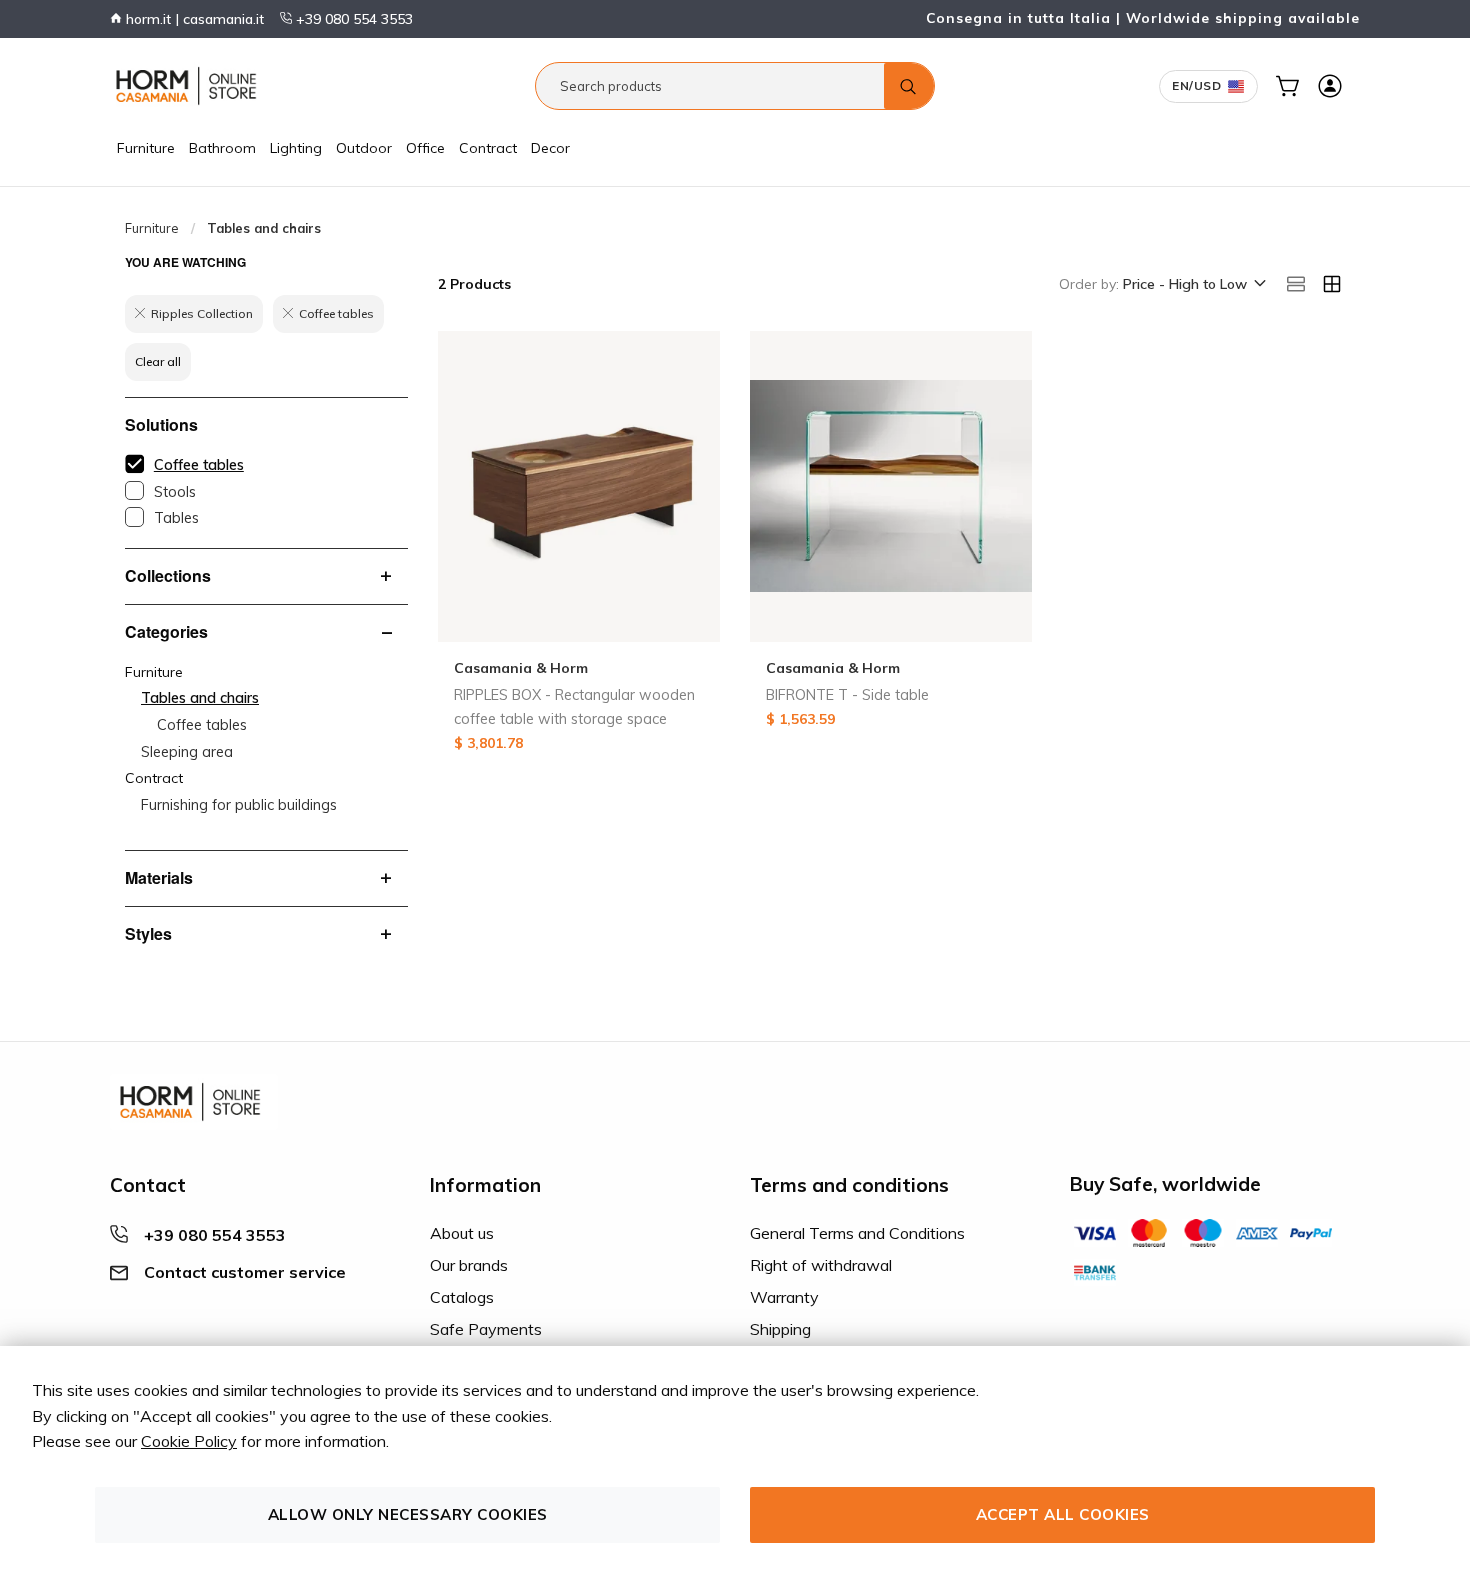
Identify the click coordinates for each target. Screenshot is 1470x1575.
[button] (1193, 285)
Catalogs (462, 1297)
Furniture (146, 148)
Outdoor (364, 148)
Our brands (469, 1265)
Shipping (780, 1329)
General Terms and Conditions (857, 1233)
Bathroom (222, 148)
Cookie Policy (189, 1441)
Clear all (158, 361)
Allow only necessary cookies (408, 1514)
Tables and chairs (200, 698)
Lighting (296, 148)
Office (425, 148)
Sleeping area (187, 752)
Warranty (784, 1297)
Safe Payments (486, 1329)
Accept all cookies (1063, 1514)
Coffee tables (199, 465)
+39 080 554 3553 (352, 19)
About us (462, 1233)
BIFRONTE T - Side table (847, 695)
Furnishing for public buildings (239, 805)
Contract (488, 148)
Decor (550, 148)
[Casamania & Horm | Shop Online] (190, 86)
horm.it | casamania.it (193, 19)
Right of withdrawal (821, 1265)
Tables (176, 518)
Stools (175, 492)
